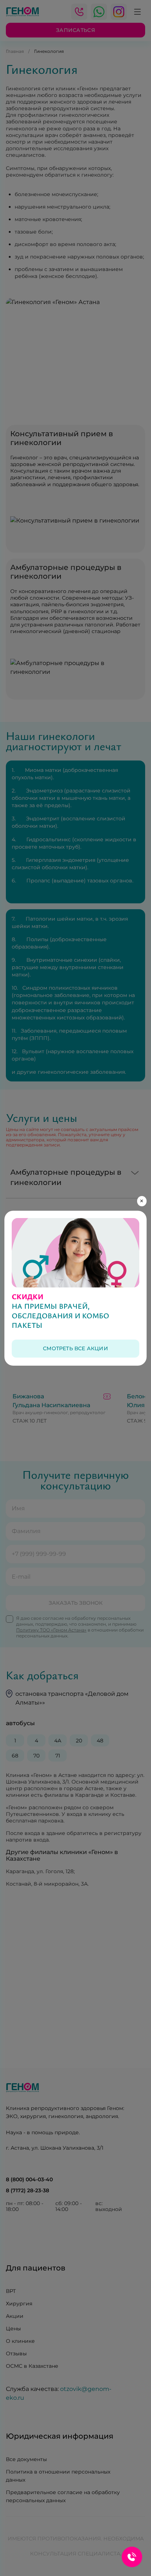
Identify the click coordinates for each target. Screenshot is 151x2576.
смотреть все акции (75, 1348)
